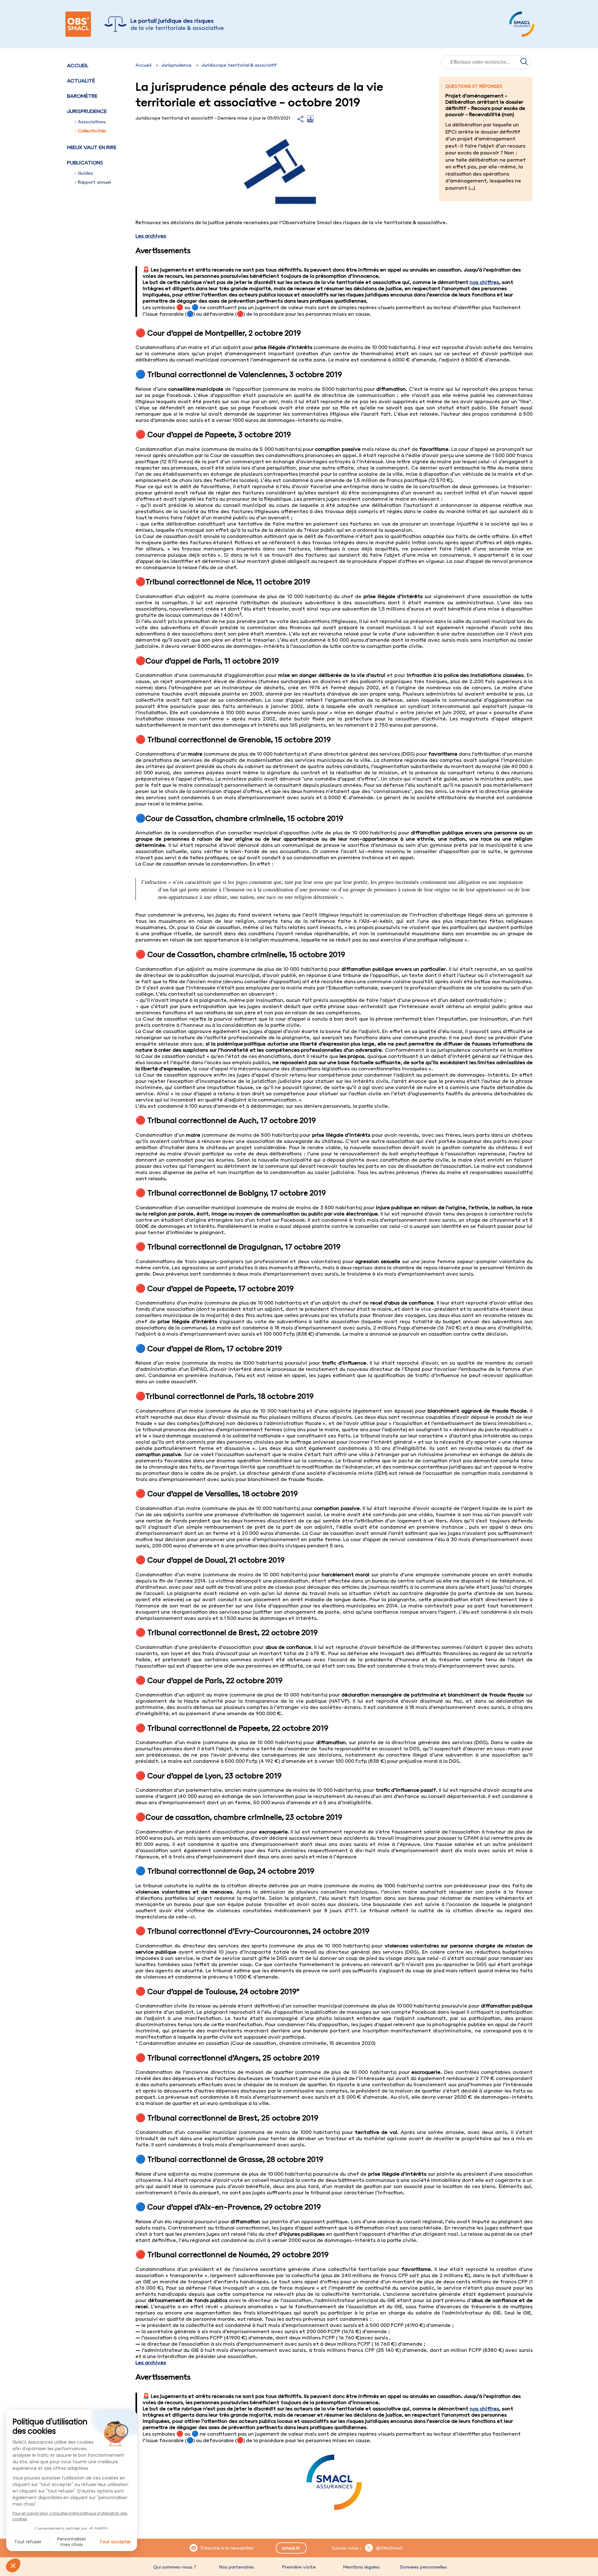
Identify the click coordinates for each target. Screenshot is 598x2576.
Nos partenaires (237, 2567)
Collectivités (92, 131)
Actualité (81, 81)
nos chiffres (484, 282)
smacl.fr (291, 2548)
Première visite (299, 2567)
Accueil (78, 65)
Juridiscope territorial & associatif (239, 65)
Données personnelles (424, 2567)
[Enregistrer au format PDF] (310, 121)
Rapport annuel (94, 182)
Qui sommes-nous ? (175, 2567)
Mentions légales (361, 2567)
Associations (92, 122)
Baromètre (82, 96)
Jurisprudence (176, 65)
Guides (85, 173)
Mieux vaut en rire (92, 147)
